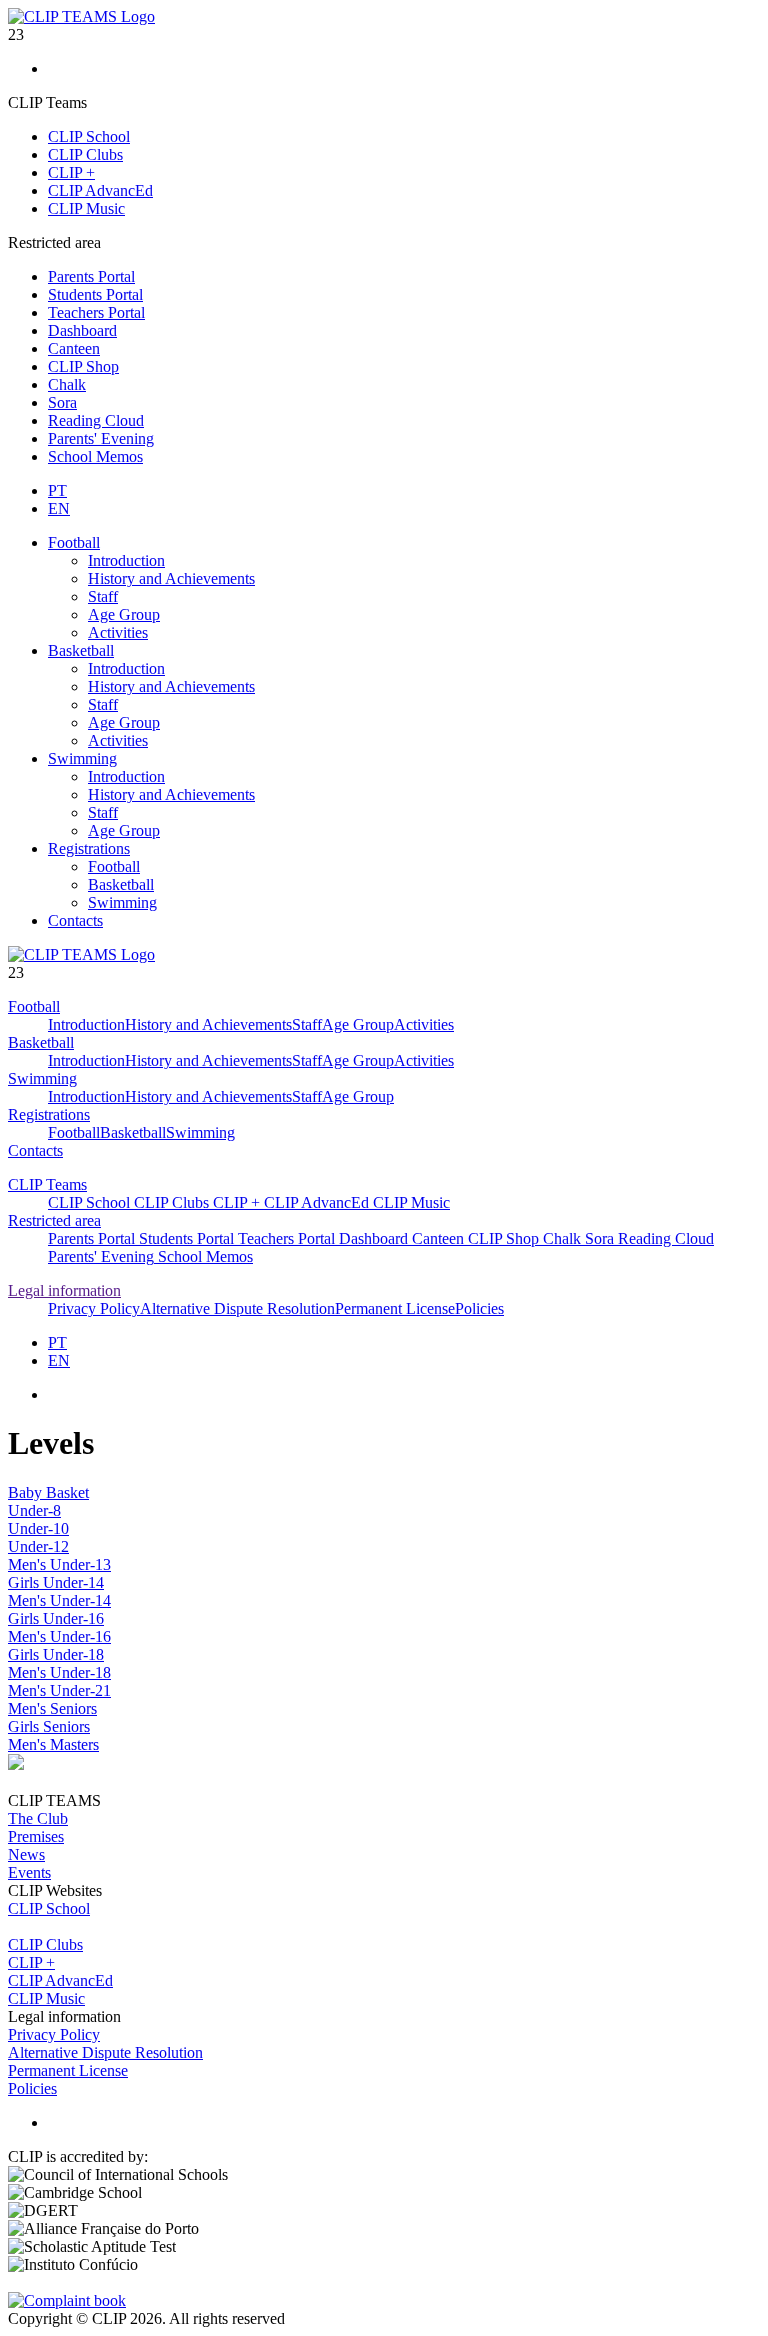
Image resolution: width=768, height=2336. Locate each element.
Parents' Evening (101, 438)
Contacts (75, 920)
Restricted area (54, 1220)
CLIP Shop (83, 366)
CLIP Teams (47, 1184)
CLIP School (89, 136)
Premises (36, 1836)
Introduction (126, 560)
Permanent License (395, 1308)
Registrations (89, 848)
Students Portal (95, 294)
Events (29, 1872)
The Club (38, 1818)
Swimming (82, 758)
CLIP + (71, 172)
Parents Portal (91, 276)
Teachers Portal (96, 312)
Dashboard (82, 330)
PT (57, 490)
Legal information (64, 1290)
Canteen (74, 348)
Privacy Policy (94, 1308)
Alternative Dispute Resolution (237, 1308)
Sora (62, 402)
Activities (118, 632)
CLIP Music (86, 208)
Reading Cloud (96, 420)
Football (74, 542)
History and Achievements (171, 578)
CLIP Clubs (85, 154)
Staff (103, 596)
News (26, 1854)
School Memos (95, 456)
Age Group (124, 614)
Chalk (67, 384)
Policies (479, 1308)
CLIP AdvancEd (100, 190)
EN (59, 508)
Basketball (81, 650)
